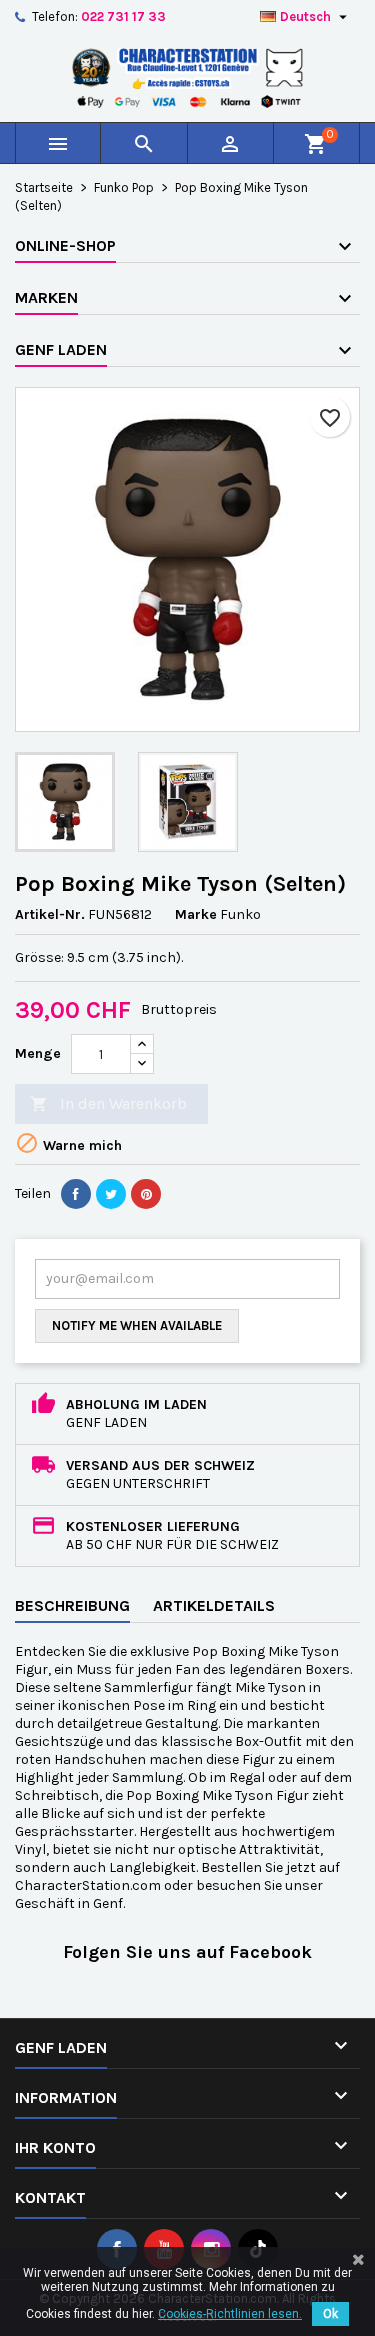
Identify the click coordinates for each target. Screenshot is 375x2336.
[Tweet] (111, 1194)
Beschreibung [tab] (72, 1605)
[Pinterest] (146, 1194)
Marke (196, 914)
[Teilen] (76, 1194)
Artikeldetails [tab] (214, 1605)
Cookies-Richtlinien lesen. (230, 2314)
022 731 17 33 (123, 16)
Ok (330, 2314)
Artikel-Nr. (50, 914)
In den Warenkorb (108, 1103)
